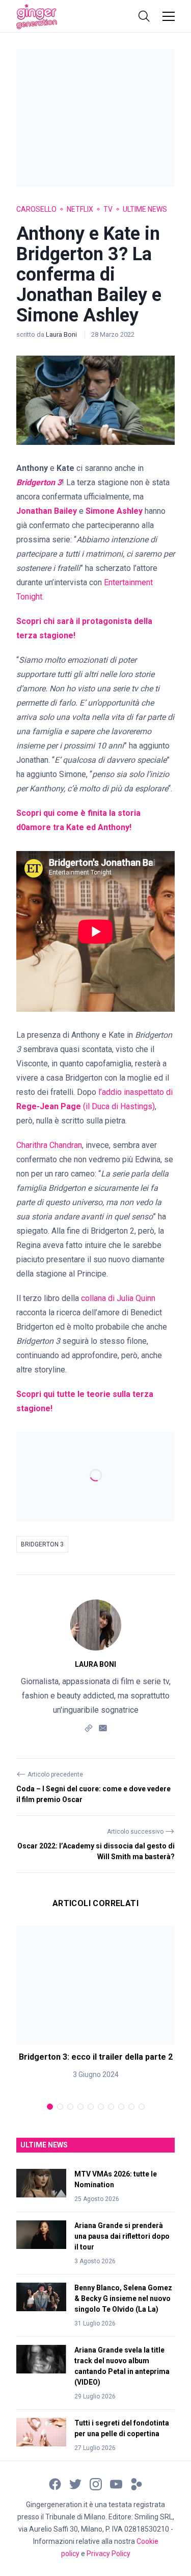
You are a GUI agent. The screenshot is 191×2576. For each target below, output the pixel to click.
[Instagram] (96, 2483)
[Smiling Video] (137, 2483)
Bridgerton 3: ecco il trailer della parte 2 (96, 2057)
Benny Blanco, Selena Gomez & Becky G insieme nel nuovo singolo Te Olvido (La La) (123, 2298)
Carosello (36, 209)
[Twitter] (75, 2483)
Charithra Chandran (49, 1145)
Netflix (80, 209)
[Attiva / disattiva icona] (144, 16)
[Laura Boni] (96, 1625)
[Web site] (89, 1727)
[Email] (103, 1727)
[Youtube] (116, 2483)
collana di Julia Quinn (118, 1298)
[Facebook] (55, 2483)
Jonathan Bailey (47, 511)
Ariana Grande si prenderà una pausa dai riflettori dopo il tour (122, 2236)
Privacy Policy (108, 2554)
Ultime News (145, 209)
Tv (108, 209)
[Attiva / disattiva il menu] (169, 16)
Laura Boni (62, 334)
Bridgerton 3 (42, 1544)
